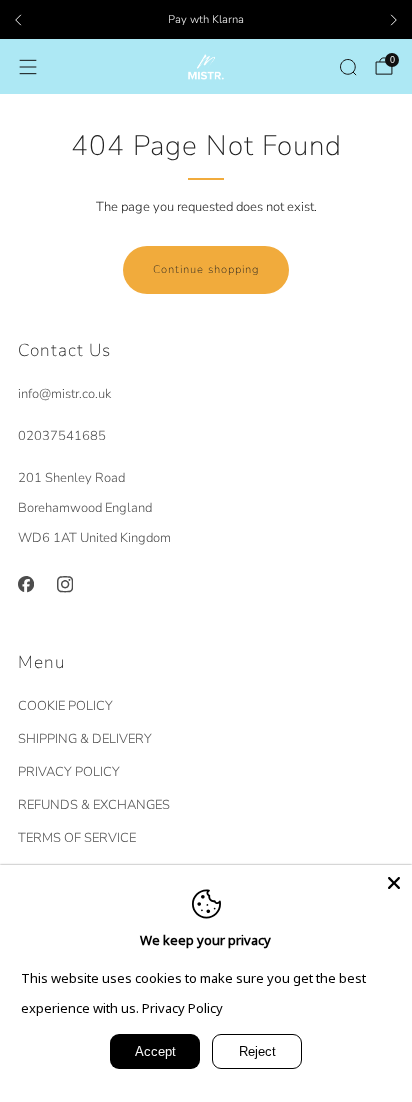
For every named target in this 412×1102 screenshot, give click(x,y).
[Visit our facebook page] (25, 584)
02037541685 (62, 436)
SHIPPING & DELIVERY (85, 739)
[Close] (394, 883)
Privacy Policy (182, 1008)
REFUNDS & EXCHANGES (94, 805)
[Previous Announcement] (18, 20)
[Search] (348, 67)
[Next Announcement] (394, 20)
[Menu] (28, 67)
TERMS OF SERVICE (77, 838)
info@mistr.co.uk (64, 394)
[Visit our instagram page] (64, 584)
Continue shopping (206, 269)
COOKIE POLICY (65, 706)
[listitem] (206, 20)
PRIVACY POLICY (69, 772)
